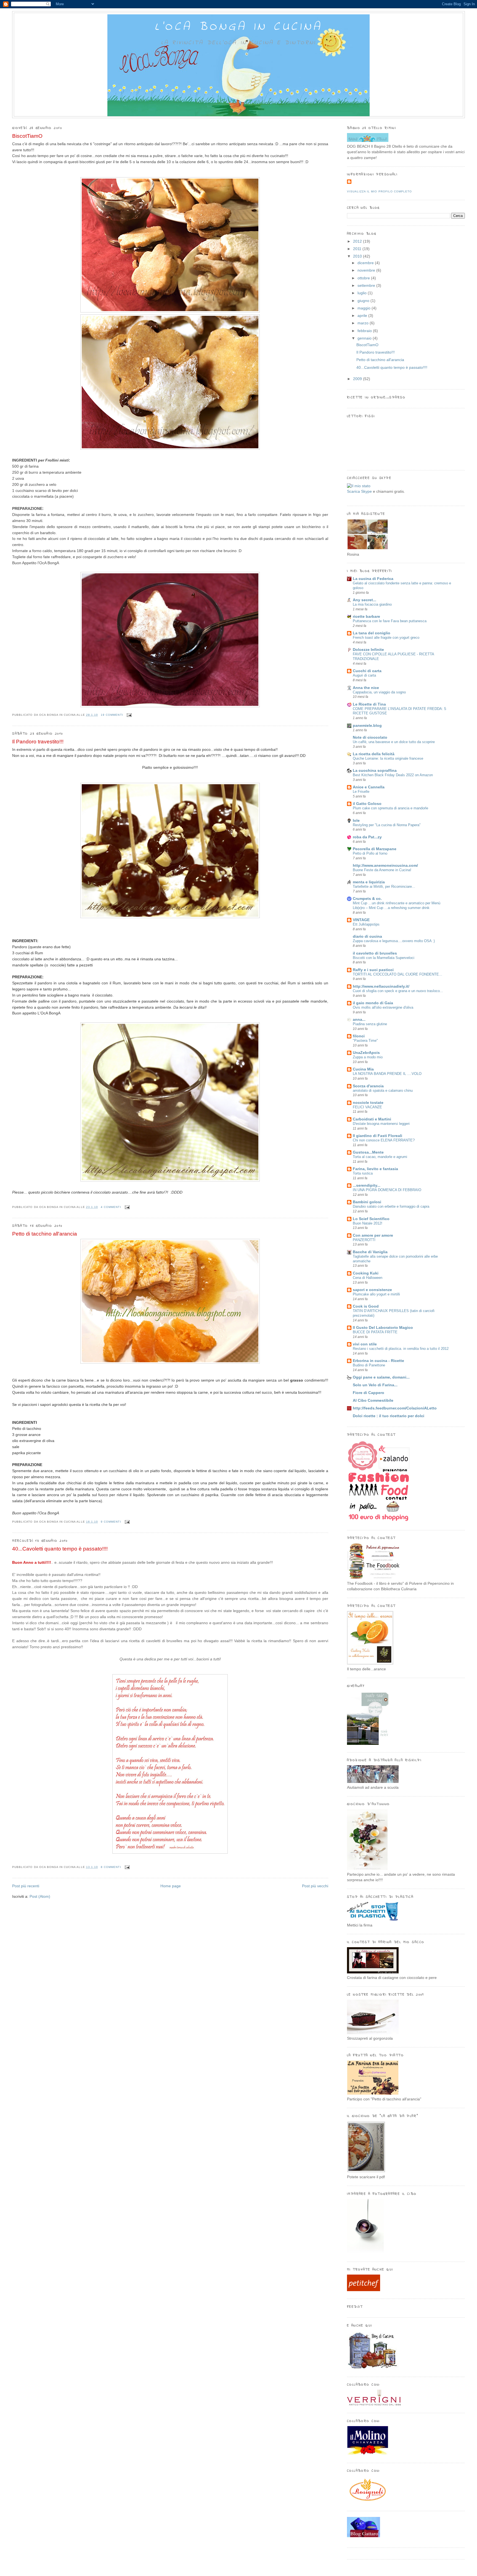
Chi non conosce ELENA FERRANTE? (384, 1140)
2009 (358, 379)
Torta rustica (363, 1173)
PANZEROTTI (364, 1240)
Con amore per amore (373, 1235)
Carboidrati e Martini (372, 1119)
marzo (364, 323)
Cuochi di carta (367, 671)
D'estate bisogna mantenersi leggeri (381, 1124)
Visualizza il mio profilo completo (379, 191)
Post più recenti (26, 1886)
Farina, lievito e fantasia (375, 1169)
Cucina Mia (363, 1069)
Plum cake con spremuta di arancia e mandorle (390, 808)
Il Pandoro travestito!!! (38, 742)
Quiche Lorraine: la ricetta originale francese (388, 758)
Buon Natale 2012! (368, 1223)
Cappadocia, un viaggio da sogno (379, 692)
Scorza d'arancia (368, 1086)
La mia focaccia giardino (372, 604)
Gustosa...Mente (368, 1152)
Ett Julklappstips (366, 924)
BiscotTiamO (27, 136)
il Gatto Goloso (367, 804)
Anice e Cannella (369, 787)
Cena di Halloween (368, 1278)
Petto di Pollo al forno (370, 853)
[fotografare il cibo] (365, 2253)
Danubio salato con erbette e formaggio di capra (391, 1206)
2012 (358, 241)
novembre (367, 270)
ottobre (364, 278)
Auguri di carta (364, 675)
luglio (363, 293)
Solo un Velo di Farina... (375, 1385)
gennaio (365, 338)
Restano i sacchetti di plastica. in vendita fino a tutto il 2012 (401, 1349)
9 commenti (111, 1522)
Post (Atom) (40, 1897)
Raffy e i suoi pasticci (373, 970)
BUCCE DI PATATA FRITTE (375, 1332)
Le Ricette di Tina (369, 704)
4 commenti (111, 1207)
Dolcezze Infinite (368, 650)
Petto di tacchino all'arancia (45, 1234)
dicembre (366, 263)
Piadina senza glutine (370, 1024)
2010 (358, 256)
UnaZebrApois (366, 1053)
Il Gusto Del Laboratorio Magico (383, 1328)
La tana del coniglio (372, 633)
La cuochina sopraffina (375, 771)
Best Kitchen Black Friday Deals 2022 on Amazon (393, 775)
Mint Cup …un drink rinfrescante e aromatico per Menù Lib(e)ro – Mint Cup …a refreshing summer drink (397, 905)
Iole (356, 821)
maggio (365, 308)
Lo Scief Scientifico (371, 1219)
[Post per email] (128, 715)
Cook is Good (366, 1306)
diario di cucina (367, 936)
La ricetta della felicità (374, 754)
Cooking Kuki (366, 1273)
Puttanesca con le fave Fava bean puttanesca (390, 621)
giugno (364, 301)
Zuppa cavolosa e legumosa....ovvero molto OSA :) (394, 941)
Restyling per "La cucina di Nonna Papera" (387, 825)
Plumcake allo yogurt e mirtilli (376, 1294)
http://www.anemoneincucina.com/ (385, 866)
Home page (171, 1886)
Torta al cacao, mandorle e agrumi (380, 1157)
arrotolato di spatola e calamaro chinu (383, 1090)
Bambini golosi (367, 1202)
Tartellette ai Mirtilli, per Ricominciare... (384, 887)
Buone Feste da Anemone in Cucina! (382, 870)
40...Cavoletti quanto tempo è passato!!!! (60, 1549)
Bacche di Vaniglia (370, 1252)
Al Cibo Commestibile (373, 1400)
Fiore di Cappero (369, 1393)
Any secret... (365, 600)
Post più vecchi (315, 1886)
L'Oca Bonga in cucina (239, 27)
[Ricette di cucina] (364, 2290)
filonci (359, 1036)
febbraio (365, 331)
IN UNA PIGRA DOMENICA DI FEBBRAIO (387, 1190)
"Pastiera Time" (365, 1041)
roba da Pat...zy (367, 837)
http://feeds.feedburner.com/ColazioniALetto (395, 1408)
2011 (358, 249)
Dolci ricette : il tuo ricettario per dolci (389, 1416)
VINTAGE (361, 920)
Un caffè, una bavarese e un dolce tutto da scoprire (394, 742)
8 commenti (111, 1867)
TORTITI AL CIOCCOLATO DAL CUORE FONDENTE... (397, 974)
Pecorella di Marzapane (375, 849)
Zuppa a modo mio (368, 1057)
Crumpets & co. (367, 899)
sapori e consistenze (372, 1290)
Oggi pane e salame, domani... (381, 1377)
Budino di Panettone (369, 1365)
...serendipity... (367, 1185)
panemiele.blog (367, 726)
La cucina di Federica (373, 579)
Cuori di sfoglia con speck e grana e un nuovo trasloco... (398, 991)
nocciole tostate (368, 1103)
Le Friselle (361, 792)
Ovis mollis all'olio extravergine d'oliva (383, 1007)
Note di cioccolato (370, 737)
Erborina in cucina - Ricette (378, 1361)
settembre (367, 286)
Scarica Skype (359, 491)
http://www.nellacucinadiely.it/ (381, 986)
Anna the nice (366, 688)
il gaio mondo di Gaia (373, 1003)
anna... (359, 1020)
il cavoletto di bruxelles (375, 953)
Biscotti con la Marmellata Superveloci (384, 958)
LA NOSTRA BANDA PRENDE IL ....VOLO (387, 1074)
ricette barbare (366, 617)
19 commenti (112, 715)
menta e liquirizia (369, 882)
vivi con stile (365, 1344)
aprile (363, 316)
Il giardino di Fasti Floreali (377, 1136)
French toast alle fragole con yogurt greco (386, 638)
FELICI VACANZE (367, 1107)
